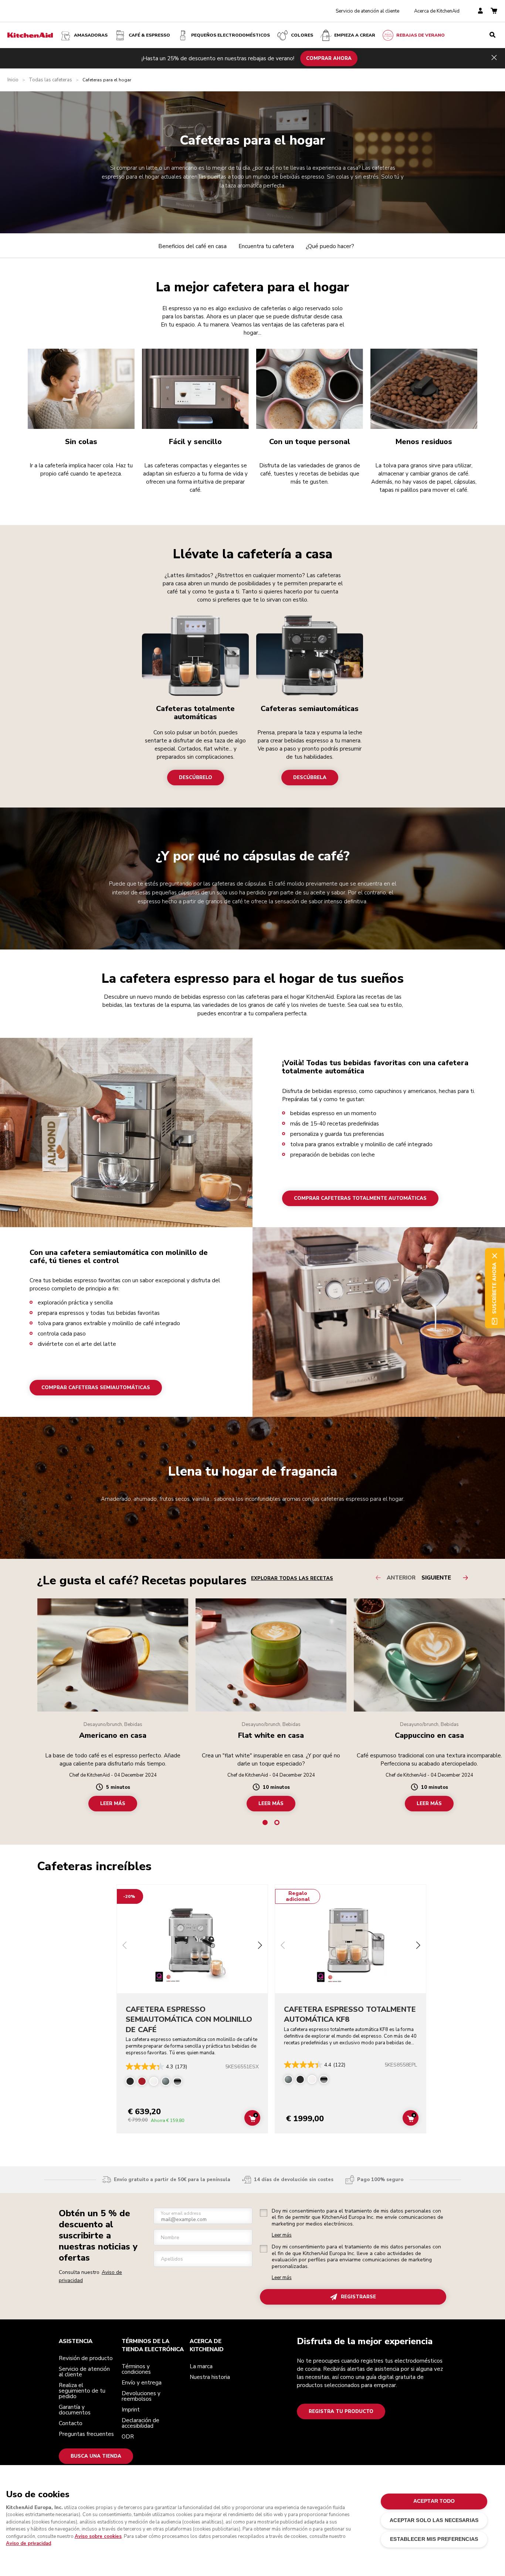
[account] (480, 11)
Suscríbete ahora (494, 1288)
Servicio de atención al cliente (367, 11)
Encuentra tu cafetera (266, 246)
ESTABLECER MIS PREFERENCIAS (434, 2539)
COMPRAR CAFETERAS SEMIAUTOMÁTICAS (96, 1388)
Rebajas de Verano (421, 35)
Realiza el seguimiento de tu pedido (82, 2391)
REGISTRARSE (358, 2297)
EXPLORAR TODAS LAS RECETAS (292, 1578)
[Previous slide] (125, 1946)
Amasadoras (91, 35)
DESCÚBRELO (196, 777)
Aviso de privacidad (28, 2543)
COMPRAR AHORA (329, 58)
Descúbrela (310, 777)
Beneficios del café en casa (192, 246)
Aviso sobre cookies (98, 2536)
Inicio (13, 80)
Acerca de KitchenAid (437, 11)
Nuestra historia (210, 2377)
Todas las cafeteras (50, 80)
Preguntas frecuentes (86, 2434)
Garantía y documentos (75, 2410)
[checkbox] (264, 2213)
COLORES (302, 35)
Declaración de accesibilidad (140, 2423)
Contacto (71, 2423)
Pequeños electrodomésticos (231, 35)
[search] (492, 35)
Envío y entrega (142, 2383)
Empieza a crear (355, 35)
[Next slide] (260, 1946)
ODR (128, 2437)
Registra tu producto (341, 2411)
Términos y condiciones (136, 2369)
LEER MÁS (113, 1804)
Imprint (131, 2410)
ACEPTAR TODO (434, 2501)
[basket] (494, 11)
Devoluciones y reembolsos (141, 2396)
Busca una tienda (96, 2456)
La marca (201, 2366)
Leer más (282, 2235)
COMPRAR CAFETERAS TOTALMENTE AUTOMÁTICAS (360, 1198)
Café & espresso (149, 35)
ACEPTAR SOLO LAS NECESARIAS (434, 2520)
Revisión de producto (86, 2358)
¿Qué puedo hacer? (330, 246)
